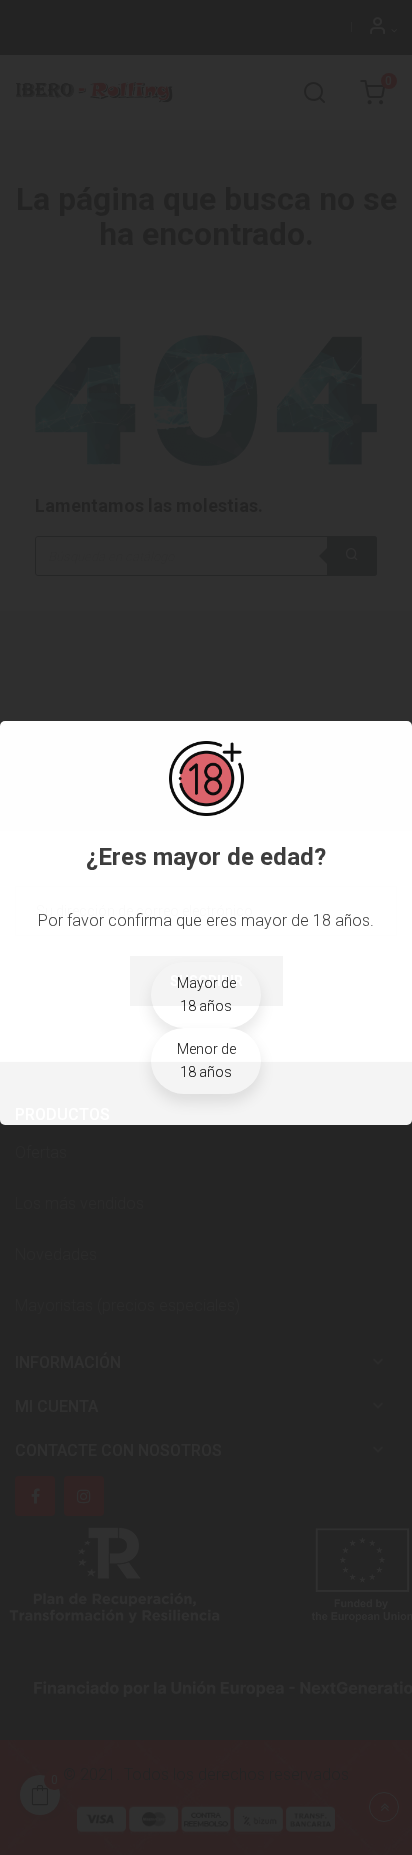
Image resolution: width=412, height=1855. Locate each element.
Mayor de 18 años (206, 994)
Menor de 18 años (206, 1060)
